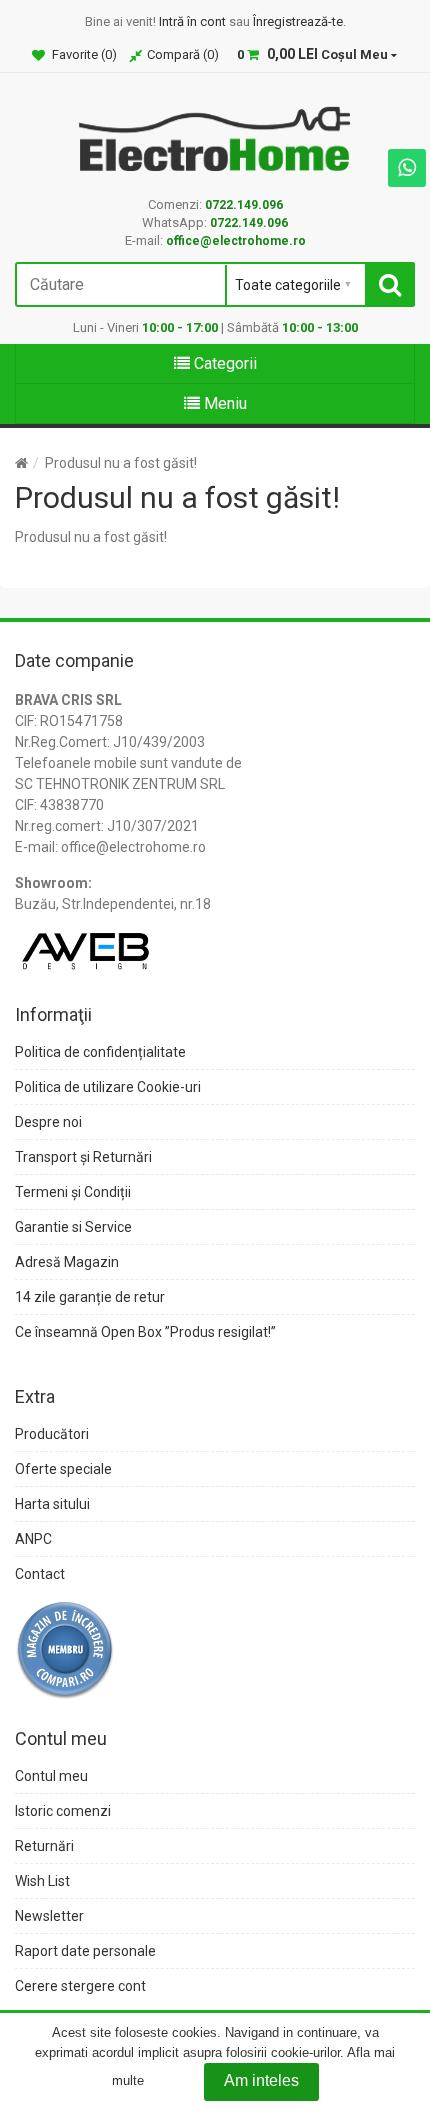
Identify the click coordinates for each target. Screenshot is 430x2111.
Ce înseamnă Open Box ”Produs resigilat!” (145, 1332)
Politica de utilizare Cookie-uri (108, 1087)
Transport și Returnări (83, 1157)
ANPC (33, 1539)
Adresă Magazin (67, 1262)
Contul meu (51, 1776)
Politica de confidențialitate (100, 1052)
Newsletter (49, 1916)
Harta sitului (52, 1504)
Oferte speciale (63, 1469)
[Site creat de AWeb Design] (85, 944)
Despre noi (48, 1122)
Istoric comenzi (63, 1811)
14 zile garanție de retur (90, 1297)
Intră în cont (192, 21)
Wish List (42, 1881)
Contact (40, 1574)
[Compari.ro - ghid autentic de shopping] (65, 1648)
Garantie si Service (73, 1227)
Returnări (44, 1846)
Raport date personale (85, 1951)
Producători (52, 1434)
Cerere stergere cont (80, 1986)
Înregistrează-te (298, 21)
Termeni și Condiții (73, 1192)
